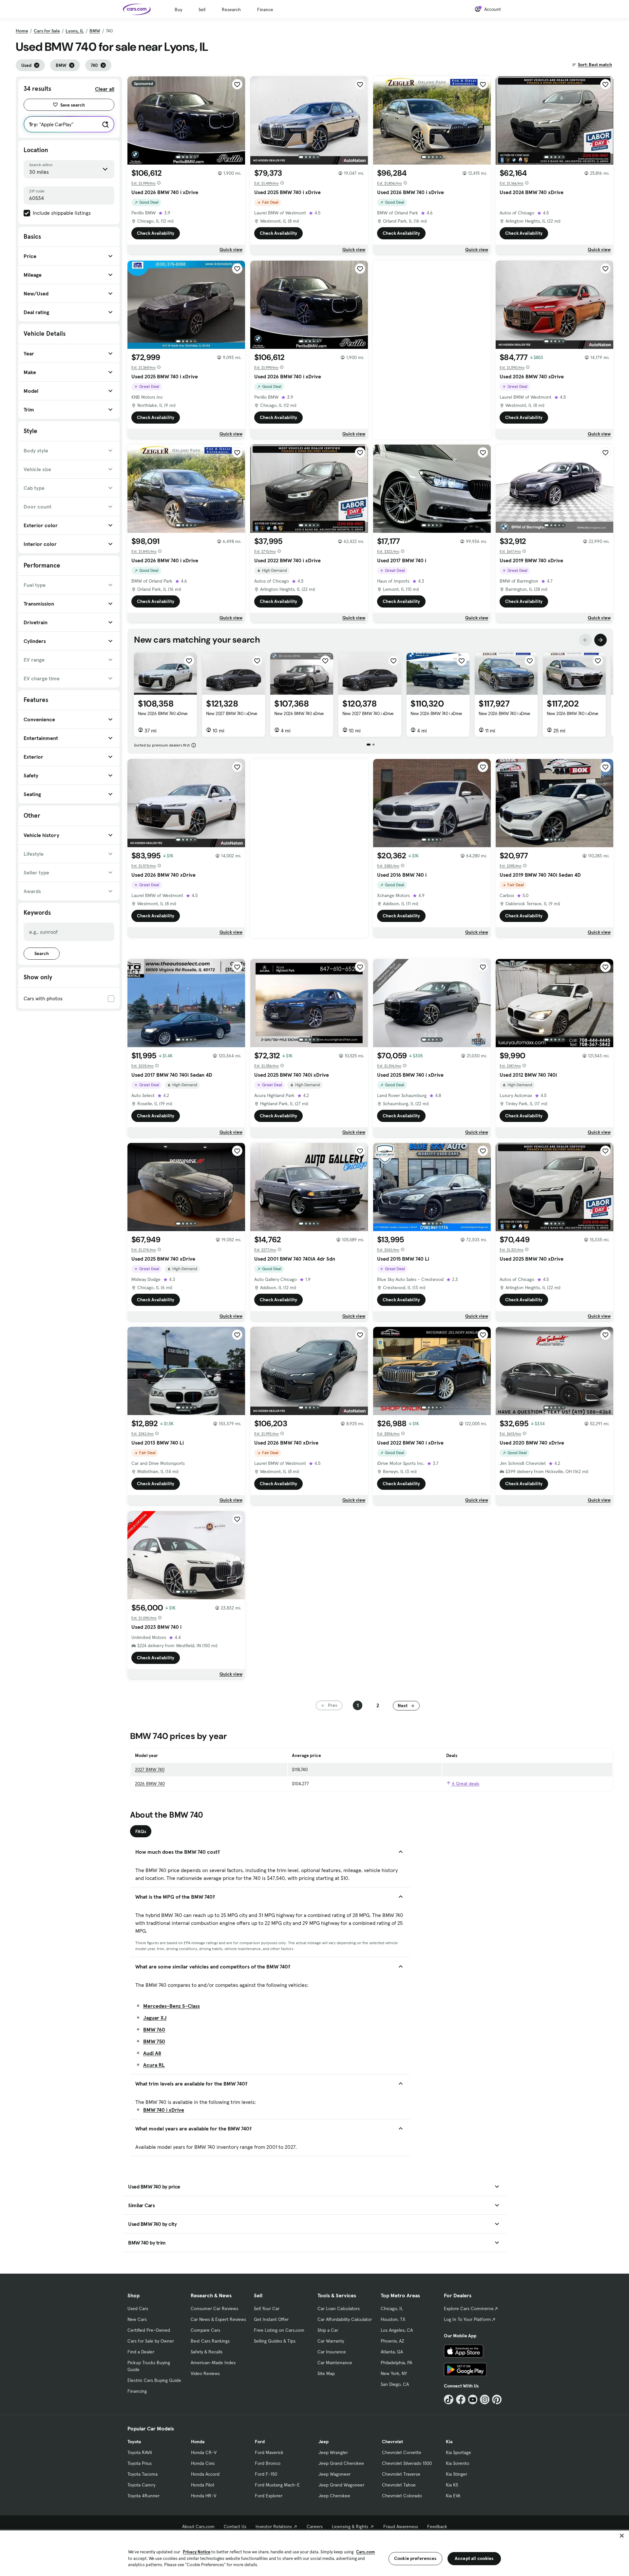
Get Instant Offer (271, 2319)
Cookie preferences (415, 2558)
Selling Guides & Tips (275, 2341)
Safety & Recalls (207, 2352)
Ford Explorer (269, 2496)
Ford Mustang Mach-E (277, 2485)
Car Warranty (331, 2341)
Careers (315, 2526)
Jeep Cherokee (334, 2496)
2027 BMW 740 (150, 1769)
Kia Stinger (457, 2474)
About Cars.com (198, 2526)
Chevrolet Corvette (402, 2452)
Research (231, 10)
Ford (260, 2442)
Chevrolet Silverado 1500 (407, 2463)
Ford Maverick (269, 2452)
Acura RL (154, 2065)
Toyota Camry (141, 2485)
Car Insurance (332, 2352)
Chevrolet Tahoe (399, 2485)
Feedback (437, 2526)
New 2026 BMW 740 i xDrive (436, 713)
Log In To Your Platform (467, 2319)
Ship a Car (328, 2330)
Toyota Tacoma (143, 2474)
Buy (178, 10)
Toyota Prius (140, 2463)
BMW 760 (154, 2029)
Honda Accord (205, 2474)
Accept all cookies (474, 2558)
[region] (314, 2553)
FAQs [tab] (141, 1831)
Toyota (134, 2442)
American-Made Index (213, 2363)
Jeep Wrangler (333, 2452)
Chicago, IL (392, 2308)
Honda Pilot (203, 2485)
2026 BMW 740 (150, 1784)
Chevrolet (392, 2442)
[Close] (622, 2536)
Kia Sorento (457, 2463)
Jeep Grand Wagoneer (341, 2485)
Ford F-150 (266, 2474)
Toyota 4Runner (143, 2496)
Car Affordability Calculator (345, 2319)
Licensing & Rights (350, 2526)
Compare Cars (205, 2330)
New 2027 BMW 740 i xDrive (232, 713)
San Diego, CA (395, 2384)
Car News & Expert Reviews (218, 2319)
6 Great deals (465, 1784)
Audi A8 (152, 2053)
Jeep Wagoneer (334, 2474)
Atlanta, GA (392, 2352)
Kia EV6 (453, 2496)
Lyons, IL (75, 31)
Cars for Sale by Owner (151, 2341)
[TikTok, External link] (449, 2399)
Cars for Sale (47, 31)
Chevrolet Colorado (402, 2496)
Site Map (326, 2373)
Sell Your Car (267, 2308)
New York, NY (394, 2373)
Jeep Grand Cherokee (341, 2463)
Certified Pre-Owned (149, 2330)
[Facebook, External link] (461, 2399)
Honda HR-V (204, 2496)
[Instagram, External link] (485, 2399)
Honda (198, 2442)
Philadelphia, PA (396, 2363)
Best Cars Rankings (210, 2341)
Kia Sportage (458, 2452)
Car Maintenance (335, 2363)
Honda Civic (203, 2463)
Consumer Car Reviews (214, 2308)
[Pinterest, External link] (497, 2399)
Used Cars (138, 2308)
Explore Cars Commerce (469, 2308)
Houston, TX (393, 2319)
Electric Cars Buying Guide (154, 2380)
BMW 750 (154, 2041)
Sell (202, 10)
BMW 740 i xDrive (164, 2110)
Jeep (324, 2442)
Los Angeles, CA (397, 2330)
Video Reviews (205, 2373)
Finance (265, 10)
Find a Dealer (141, 2352)
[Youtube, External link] (473, 2399)
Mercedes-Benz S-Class (172, 2006)
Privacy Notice (197, 2552)
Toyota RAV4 (140, 2452)
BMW (95, 31)
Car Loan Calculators (339, 2308)
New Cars (137, 2319)
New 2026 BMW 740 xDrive (163, 713)
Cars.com (365, 2552)
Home (22, 31)
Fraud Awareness (401, 2526)
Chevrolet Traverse (401, 2474)
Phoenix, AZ (392, 2341)
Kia (449, 2442)
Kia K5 (452, 2485)
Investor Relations (274, 2526)
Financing (137, 2391)
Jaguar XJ (155, 2018)
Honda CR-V (204, 2452)
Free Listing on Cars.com (279, 2330)
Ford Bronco (268, 2463)
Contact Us (235, 2526)
